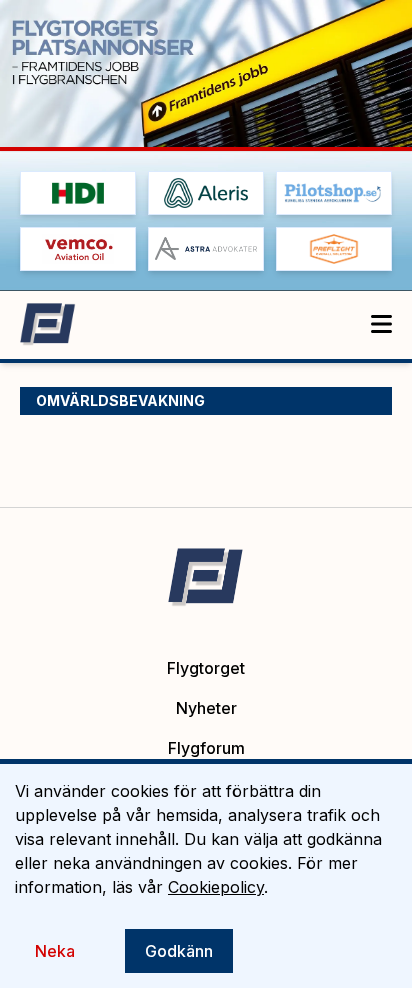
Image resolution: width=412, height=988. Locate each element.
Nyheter (206, 708)
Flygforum (206, 748)
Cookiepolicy (216, 887)
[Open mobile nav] (381, 325)
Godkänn (179, 951)
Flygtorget (206, 668)
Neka (55, 951)
